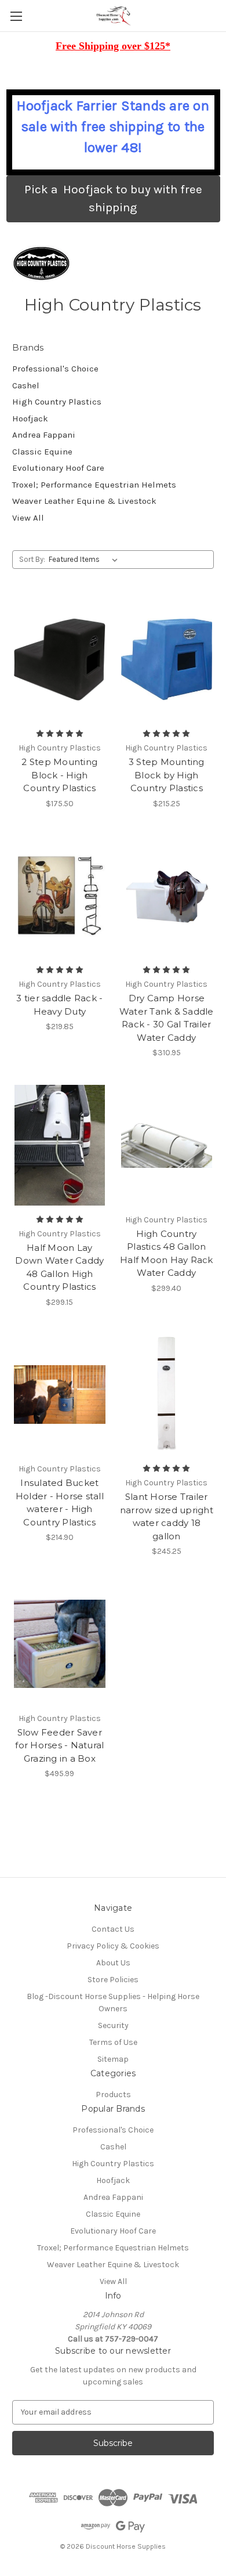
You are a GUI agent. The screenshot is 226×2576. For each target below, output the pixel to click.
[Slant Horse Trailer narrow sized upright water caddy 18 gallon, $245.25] (167, 1395)
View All (28, 518)
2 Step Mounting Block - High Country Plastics (59, 775)
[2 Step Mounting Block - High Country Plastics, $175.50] (60, 659)
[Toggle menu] (16, 16)
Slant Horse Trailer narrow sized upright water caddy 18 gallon (167, 1516)
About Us (113, 1963)
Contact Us (113, 1929)
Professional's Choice (55, 369)
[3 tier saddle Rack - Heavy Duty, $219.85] (60, 896)
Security (113, 2025)
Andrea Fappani (44, 435)
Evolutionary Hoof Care (58, 468)
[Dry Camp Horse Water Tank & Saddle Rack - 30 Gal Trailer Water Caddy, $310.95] (167, 896)
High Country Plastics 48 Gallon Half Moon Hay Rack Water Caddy (167, 1253)
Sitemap (113, 2059)
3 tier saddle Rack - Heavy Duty (59, 1005)
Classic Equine (42, 452)
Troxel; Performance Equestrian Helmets (94, 485)
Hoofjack (30, 418)
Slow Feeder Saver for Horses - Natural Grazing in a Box (59, 1745)
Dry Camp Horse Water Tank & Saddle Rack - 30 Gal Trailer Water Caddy (167, 1018)
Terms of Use (113, 2042)
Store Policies (113, 1980)
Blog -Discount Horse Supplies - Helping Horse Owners (113, 2003)
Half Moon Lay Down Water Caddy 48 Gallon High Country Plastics (59, 1267)
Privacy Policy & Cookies (113, 1946)
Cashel (26, 385)
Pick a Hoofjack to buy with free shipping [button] (113, 199)
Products (113, 2095)
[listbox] (85, 560)
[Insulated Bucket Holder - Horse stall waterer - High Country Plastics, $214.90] (60, 1395)
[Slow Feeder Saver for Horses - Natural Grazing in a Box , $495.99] (60, 1644)
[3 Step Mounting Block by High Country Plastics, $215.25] (167, 659)
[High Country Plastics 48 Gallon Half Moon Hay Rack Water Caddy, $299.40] (167, 1145)
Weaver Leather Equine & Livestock (84, 501)
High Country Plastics (57, 402)
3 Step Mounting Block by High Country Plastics (167, 775)
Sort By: (32, 559)
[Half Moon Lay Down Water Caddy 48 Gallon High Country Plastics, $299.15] (60, 1145)
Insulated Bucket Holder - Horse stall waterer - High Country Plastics (60, 1502)
